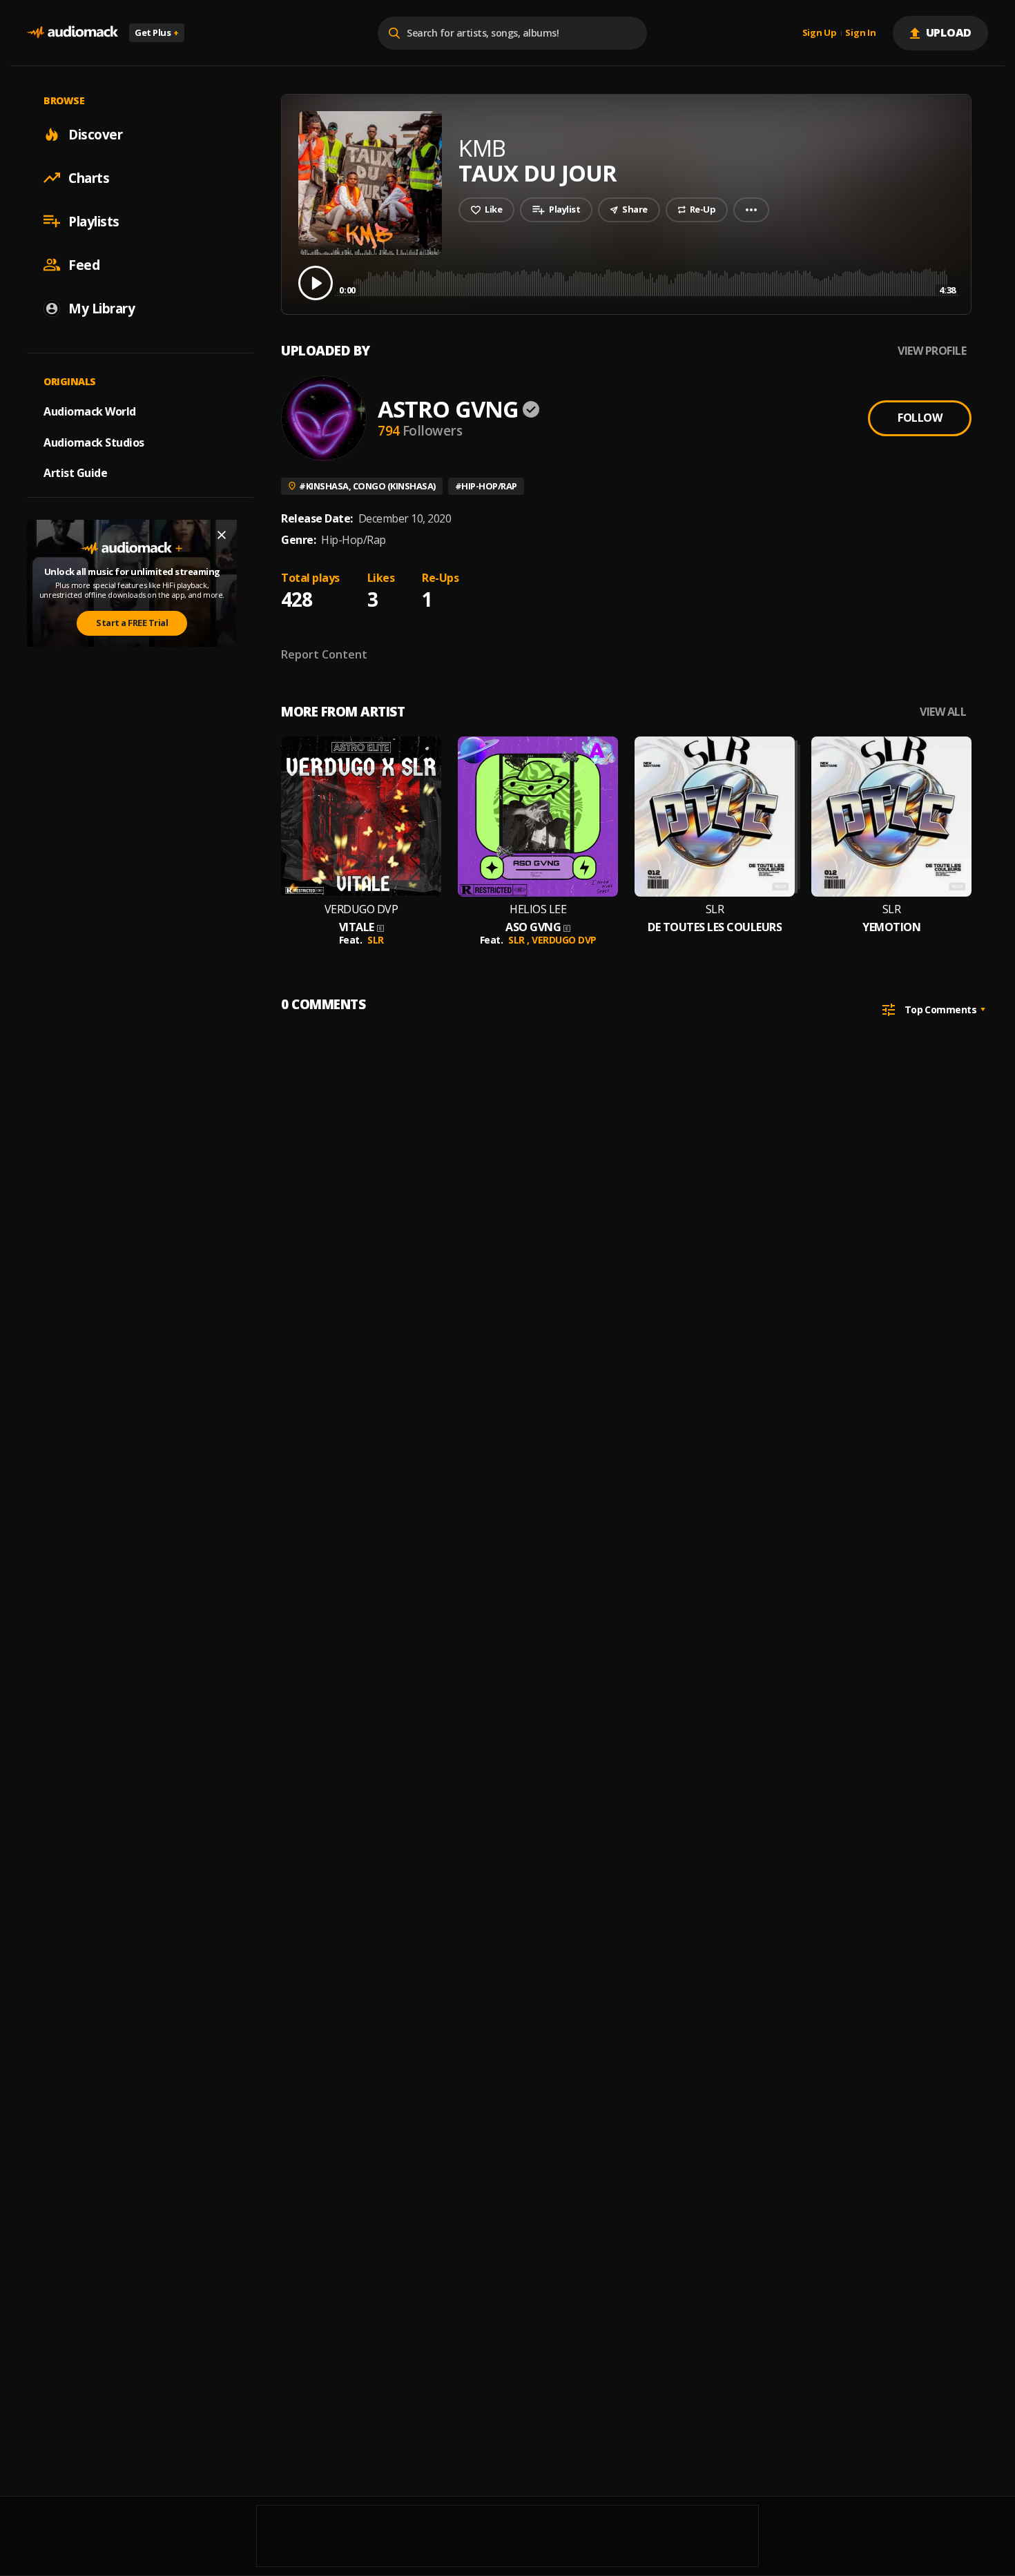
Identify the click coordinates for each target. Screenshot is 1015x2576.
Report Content (324, 654)
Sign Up (820, 33)
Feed (84, 264)
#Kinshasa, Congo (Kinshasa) (367, 486)
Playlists (94, 221)
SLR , (520, 940)
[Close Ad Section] (222, 535)
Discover (95, 134)
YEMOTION (891, 927)
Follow (920, 418)
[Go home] (72, 33)
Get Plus (157, 32)
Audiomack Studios (94, 442)
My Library (101, 308)
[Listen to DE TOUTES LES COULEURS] (715, 817)
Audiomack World (90, 411)
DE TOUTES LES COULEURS (715, 927)
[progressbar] (647, 282)
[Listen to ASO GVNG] (538, 817)
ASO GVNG (533, 927)
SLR (376, 940)
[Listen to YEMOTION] (891, 817)
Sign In (860, 33)
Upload (949, 32)
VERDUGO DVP (361, 909)
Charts (89, 177)
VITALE (357, 927)
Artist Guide (75, 473)
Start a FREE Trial (132, 623)
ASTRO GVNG (448, 409)
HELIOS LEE (538, 909)
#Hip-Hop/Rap (486, 486)
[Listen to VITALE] (361, 817)
